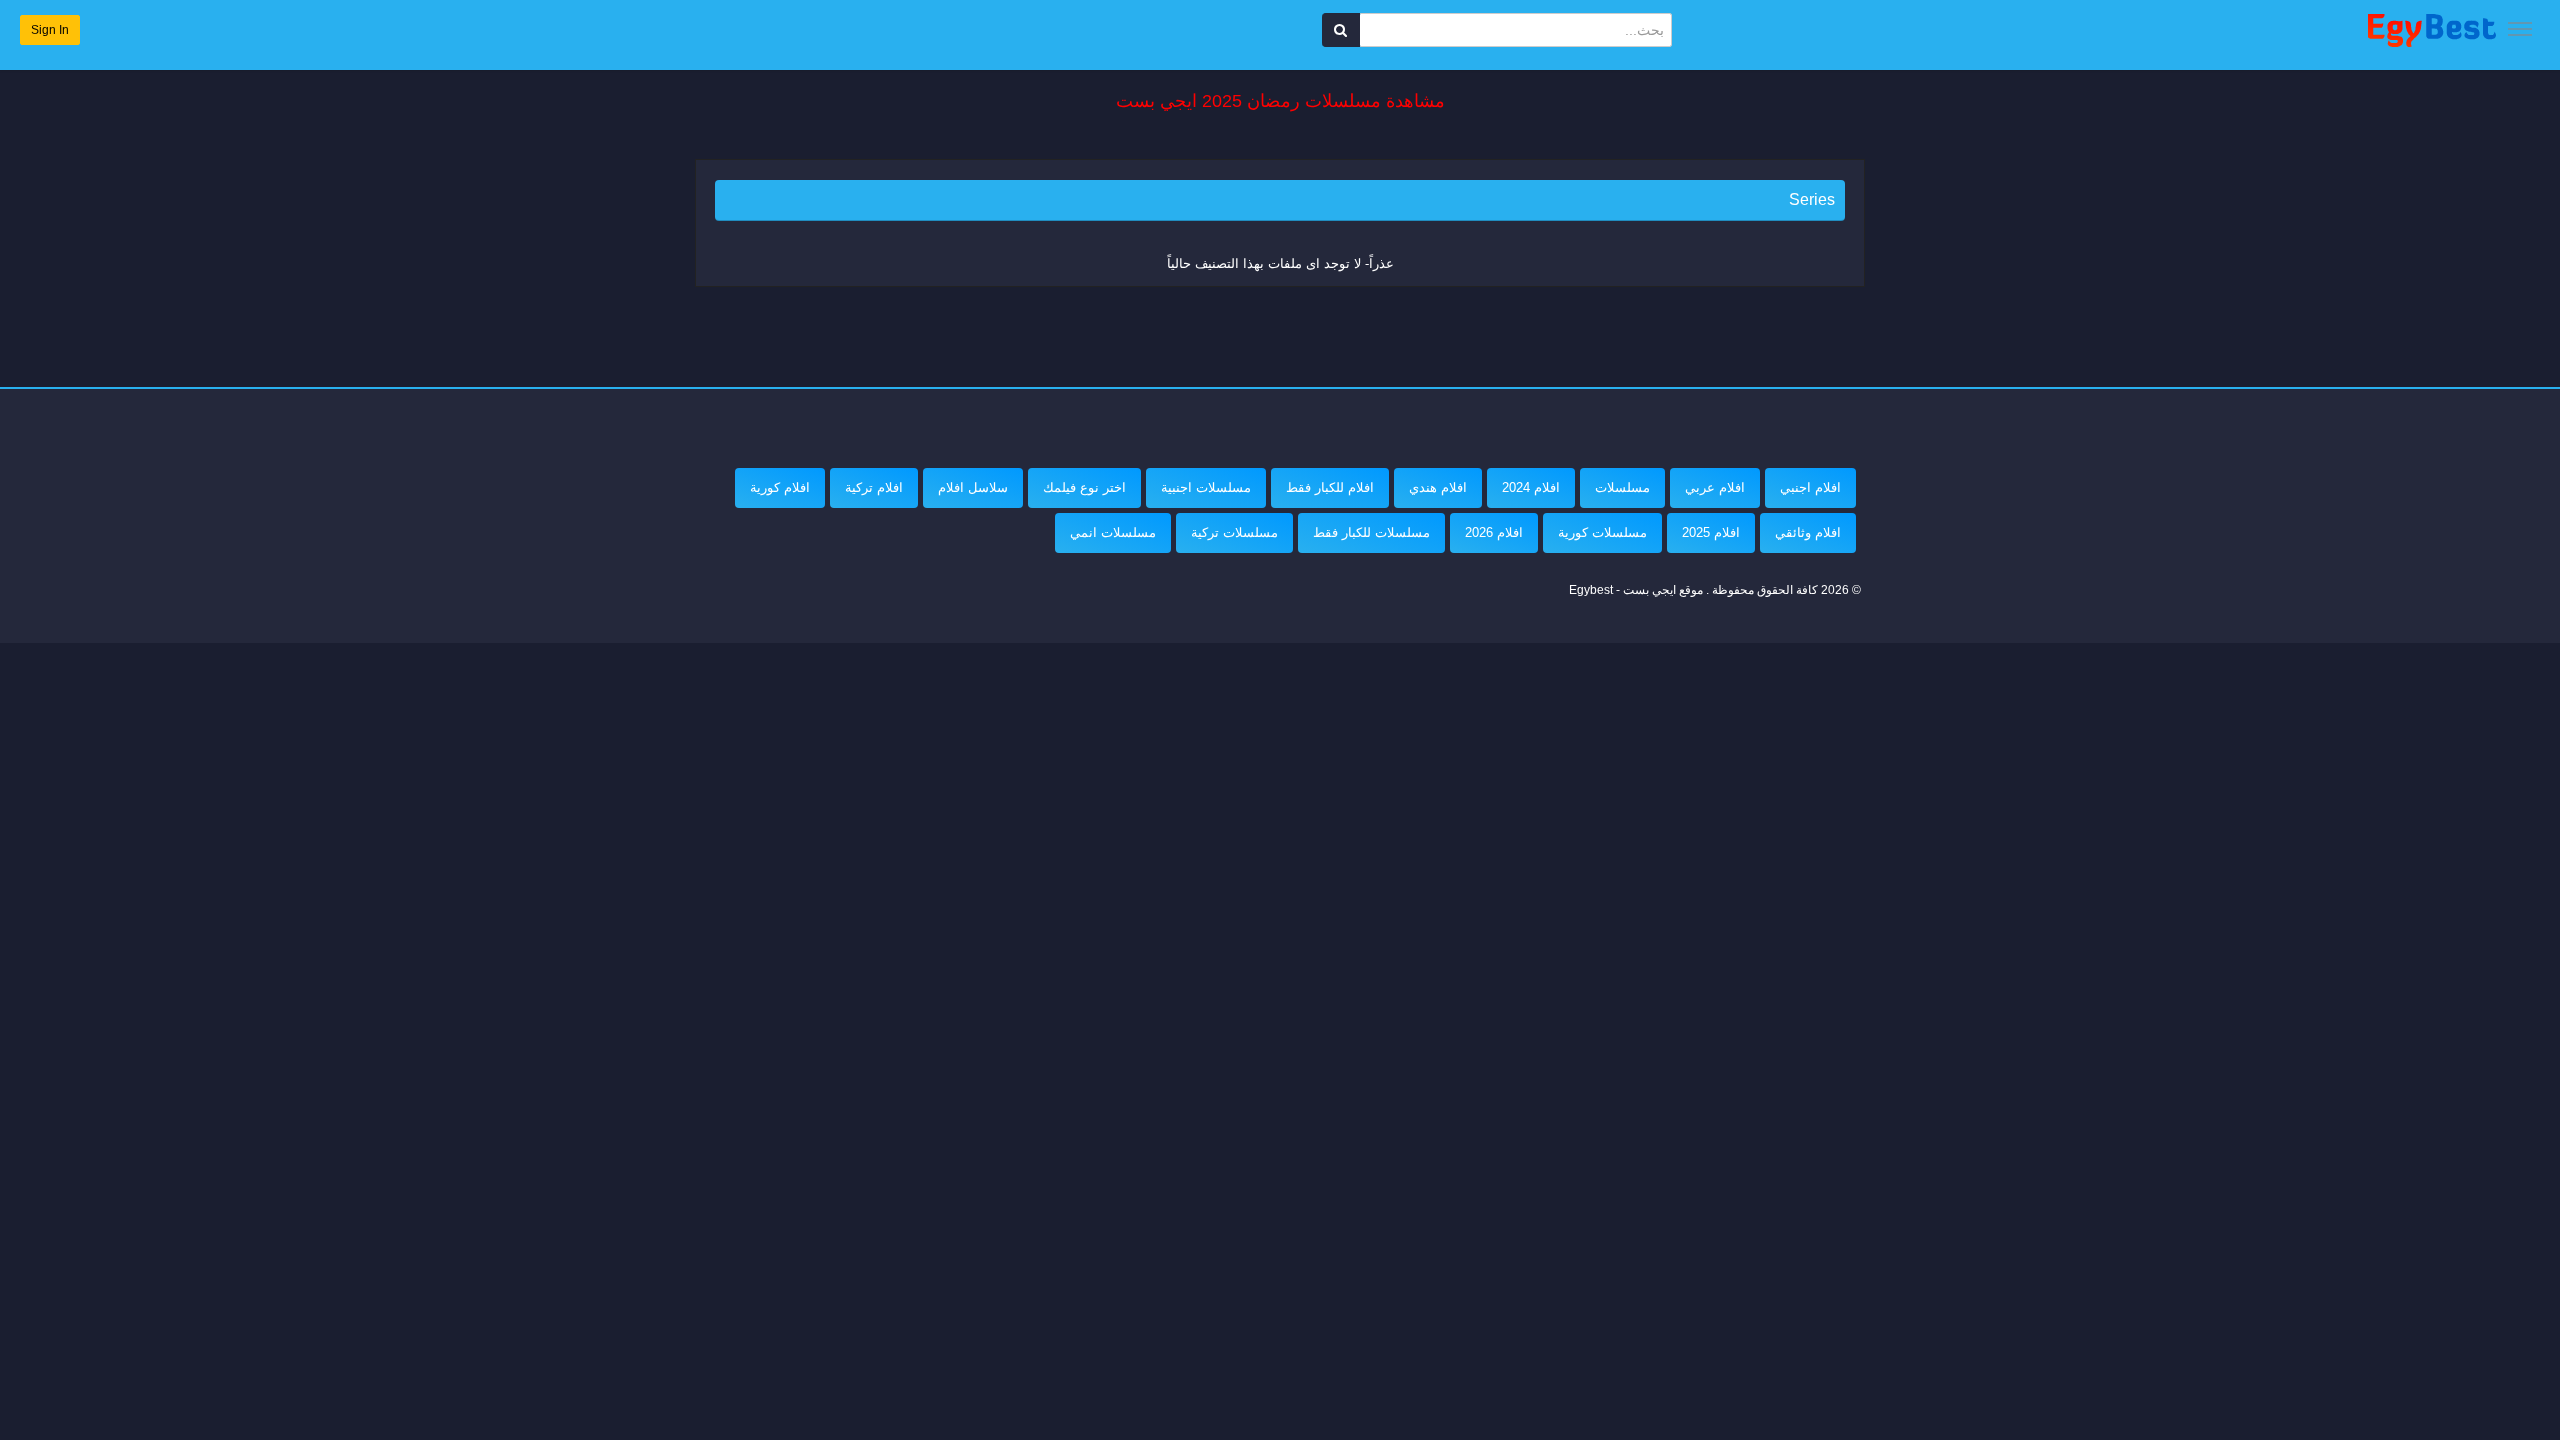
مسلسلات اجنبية (1206, 487)
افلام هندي (1438, 487)
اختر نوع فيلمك (1084, 487)
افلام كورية (780, 487)
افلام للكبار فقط (1330, 487)
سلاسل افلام (973, 487)
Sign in (50, 30)
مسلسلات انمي (1113, 532)
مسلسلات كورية (1602, 532)
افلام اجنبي (1810, 487)
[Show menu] (2520, 29)
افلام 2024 (1531, 487)
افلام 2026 (1494, 532)
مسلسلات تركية (1234, 532)
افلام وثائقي (1808, 532)
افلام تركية (874, 487)
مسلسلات (1622, 487)
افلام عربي (1715, 487)
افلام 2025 (1711, 532)
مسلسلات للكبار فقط (1371, 532)
